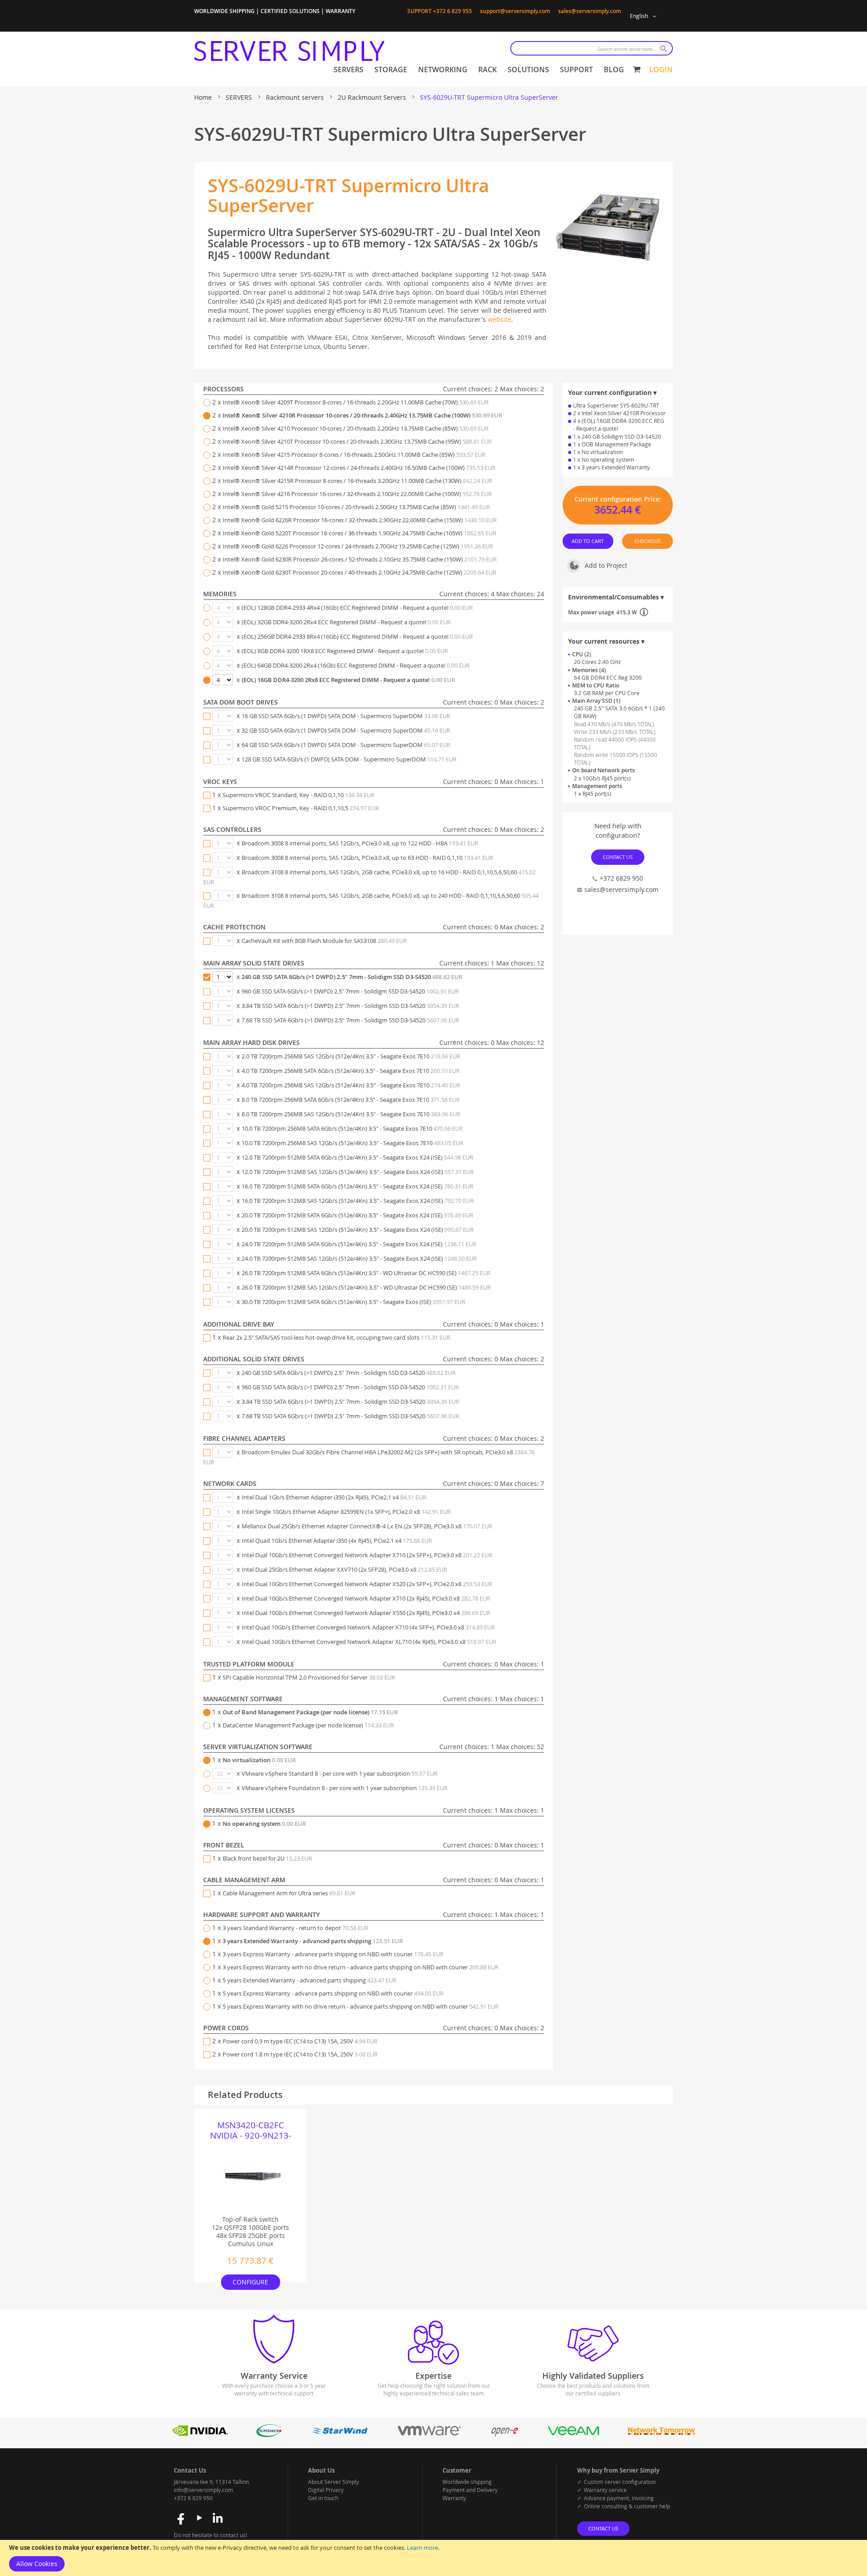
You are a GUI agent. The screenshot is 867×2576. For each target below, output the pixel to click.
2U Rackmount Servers (373, 97)
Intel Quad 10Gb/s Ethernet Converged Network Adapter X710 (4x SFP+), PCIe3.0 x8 (368, 1627)
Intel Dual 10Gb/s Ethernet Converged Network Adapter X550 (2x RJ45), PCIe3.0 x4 (366, 1613)
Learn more (422, 2548)
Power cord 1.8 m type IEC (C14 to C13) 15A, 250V (300, 2054)
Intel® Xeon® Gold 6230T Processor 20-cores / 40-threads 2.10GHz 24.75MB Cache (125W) (359, 572)
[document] (433, 2558)
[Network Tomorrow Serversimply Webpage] (661, 2434)
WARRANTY (340, 11)
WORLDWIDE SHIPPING (224, 11)
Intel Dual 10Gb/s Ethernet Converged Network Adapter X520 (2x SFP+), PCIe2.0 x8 (367, 1584)
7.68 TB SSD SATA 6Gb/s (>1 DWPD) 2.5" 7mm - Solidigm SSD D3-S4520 (350, 1020)
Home (204, 97)
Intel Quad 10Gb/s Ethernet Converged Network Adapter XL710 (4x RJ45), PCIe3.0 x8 (369, 1642)
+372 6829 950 (621, 878)
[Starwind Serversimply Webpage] (340, 2434)
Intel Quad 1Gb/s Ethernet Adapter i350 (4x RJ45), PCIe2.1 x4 (337, 1541)
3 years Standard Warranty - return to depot (296, 1928)
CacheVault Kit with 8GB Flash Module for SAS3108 (324, 941)
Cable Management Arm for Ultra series (289, 1893)
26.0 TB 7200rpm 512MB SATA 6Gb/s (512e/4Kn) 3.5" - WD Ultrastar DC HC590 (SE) (366, 1273)
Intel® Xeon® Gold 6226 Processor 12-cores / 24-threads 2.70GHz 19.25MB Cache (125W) (358, 546)
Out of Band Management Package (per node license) (310, 1712)
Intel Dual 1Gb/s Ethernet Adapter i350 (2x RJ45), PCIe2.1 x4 (334, 1497)
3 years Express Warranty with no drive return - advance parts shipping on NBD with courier (361, 1967)
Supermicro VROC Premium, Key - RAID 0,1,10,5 (301, 808)
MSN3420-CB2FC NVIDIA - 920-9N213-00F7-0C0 (251, 2130)
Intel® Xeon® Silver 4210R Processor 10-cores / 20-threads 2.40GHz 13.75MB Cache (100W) (362, 415)
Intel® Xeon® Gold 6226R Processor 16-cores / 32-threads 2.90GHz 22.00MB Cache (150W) (360, 520)
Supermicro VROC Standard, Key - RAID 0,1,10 (298, 795)
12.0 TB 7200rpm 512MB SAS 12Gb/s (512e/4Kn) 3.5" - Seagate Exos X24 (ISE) (358, 1172)
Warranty (454, 2498)
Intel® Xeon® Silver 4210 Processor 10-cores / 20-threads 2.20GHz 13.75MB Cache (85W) (356, 428)
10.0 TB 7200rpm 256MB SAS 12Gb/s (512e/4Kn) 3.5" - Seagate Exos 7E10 (352, 1143)
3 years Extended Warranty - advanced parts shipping (313, 1941)
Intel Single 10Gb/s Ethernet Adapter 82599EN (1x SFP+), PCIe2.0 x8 (346, 1512)
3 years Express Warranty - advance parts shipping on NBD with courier (333, 1954)
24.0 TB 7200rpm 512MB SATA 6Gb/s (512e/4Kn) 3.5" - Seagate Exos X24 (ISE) (359, 1244)
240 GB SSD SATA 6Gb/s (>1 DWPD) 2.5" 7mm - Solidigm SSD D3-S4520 (352, 977)
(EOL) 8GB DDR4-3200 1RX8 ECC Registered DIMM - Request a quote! (345, 651)
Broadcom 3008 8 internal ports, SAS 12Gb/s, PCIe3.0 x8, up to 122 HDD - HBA (360, 843)
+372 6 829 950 (193, 2498)
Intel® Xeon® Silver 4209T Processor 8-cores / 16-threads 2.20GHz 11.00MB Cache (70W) (356, 402)
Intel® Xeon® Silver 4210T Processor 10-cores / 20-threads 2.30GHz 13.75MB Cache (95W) (357, 441)
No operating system (264, 1824)
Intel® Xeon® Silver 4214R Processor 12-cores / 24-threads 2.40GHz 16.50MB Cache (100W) (359, 468)
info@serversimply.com (203, 2490)
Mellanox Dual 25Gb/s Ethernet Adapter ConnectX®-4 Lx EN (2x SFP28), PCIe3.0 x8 (367, 1526)
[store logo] (289, 51)
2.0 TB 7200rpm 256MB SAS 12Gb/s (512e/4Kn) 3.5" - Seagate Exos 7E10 (351, 1056)
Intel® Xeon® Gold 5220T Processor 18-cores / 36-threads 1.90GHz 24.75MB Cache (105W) (359, 533)
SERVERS (240, 97)
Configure (250, 2282)
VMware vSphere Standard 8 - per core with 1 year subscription (340, 1773)
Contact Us (618, 857)
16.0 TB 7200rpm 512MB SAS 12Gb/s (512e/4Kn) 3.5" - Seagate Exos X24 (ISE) (358, 1201)
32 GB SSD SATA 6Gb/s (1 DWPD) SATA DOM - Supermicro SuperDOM (346, 730)
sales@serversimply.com (590, 11)
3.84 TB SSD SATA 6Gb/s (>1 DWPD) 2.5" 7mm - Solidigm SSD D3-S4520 (350, 1006)
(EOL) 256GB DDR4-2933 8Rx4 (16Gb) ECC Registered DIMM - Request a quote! (357, 636)
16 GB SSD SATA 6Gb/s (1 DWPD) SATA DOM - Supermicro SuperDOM (346, 716)
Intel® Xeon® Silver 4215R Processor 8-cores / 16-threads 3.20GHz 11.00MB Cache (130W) (357, 481)
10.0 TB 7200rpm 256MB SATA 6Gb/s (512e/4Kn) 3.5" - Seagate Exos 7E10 (352, 1128)
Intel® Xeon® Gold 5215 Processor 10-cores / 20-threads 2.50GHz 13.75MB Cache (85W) (356, 507)
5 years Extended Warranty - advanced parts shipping (310, 1980)
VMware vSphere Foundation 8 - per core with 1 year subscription (345, 1788)
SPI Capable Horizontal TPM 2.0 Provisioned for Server (309, 1677)
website (499, 319)
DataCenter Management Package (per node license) (308, 1725)
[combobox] (592, 48)
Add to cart (588, 541)
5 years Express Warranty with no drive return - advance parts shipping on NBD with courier (361, 2006)
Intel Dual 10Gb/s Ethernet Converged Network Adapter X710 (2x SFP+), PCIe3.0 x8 (367, 1555)
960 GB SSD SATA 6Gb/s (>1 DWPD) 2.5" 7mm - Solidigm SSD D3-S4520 (350, 991)
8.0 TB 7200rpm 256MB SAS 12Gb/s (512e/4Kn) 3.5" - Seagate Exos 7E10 (351, 1114)
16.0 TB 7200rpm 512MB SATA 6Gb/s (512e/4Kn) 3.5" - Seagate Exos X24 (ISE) (357, 1186)
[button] (645, 16)
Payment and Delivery (470, 2490)
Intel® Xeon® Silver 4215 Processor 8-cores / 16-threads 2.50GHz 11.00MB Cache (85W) (354, 455)
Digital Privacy (326, 2490)
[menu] (479, 70)
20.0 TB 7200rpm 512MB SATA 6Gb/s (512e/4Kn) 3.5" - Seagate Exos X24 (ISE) (357, 1215)
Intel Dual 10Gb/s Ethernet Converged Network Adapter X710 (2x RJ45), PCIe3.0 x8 (366, 1598)
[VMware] (429, 2434)
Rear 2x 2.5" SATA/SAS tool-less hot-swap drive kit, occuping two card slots (336, 1337)
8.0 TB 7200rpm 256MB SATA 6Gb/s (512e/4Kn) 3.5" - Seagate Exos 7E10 (351, 1100)
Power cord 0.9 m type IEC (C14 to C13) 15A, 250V (300, 2041)
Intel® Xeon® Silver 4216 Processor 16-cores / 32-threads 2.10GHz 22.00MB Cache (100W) (357, 494)
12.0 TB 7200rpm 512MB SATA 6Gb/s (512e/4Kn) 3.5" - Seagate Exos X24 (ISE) (357, 1157)
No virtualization (259, 1760)
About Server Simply (333, 2482)
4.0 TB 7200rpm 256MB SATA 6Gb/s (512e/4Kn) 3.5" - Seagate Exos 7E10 (351, 1071)
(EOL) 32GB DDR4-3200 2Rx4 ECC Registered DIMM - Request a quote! (346, 622)
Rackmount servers (296, 97)
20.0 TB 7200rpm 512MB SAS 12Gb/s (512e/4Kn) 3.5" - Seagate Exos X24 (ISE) (358, 1230)
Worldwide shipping (467, 2482)
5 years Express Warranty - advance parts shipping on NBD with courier (333, 1993)
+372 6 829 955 (452, 11)
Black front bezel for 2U (267, 1858)
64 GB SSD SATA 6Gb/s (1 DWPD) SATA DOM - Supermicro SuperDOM (346, 745)
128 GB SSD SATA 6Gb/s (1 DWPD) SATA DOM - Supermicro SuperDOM (349, 759)
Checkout (648, 541)
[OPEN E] (505, 2434)
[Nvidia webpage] (200, 2434)
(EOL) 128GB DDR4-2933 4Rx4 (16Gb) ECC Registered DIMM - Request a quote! (357, 608)
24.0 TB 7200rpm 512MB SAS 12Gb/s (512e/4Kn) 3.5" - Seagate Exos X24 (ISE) (359, 1258)
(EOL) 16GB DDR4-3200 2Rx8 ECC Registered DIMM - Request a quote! (348, 680)
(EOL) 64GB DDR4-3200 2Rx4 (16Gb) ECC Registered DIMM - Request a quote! (356, 665)
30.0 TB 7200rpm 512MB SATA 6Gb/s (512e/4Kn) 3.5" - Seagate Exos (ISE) (353, 1302)
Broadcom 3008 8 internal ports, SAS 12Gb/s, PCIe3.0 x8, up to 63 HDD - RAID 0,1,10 (367, 858)
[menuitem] (349, 70)
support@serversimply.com (515, 11)
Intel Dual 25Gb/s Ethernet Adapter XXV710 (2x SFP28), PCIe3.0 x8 (344, 1569)
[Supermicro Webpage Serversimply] (269, 2434)
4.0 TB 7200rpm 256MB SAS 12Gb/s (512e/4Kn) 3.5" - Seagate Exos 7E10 (351, 1085)
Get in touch (323, 2498)
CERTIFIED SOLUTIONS (290, 11)
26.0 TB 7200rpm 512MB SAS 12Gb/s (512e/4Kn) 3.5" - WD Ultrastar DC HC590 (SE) (366, 1287)
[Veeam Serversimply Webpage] (574, 2434)
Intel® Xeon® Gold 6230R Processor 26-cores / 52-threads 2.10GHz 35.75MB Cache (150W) (360, 559)
